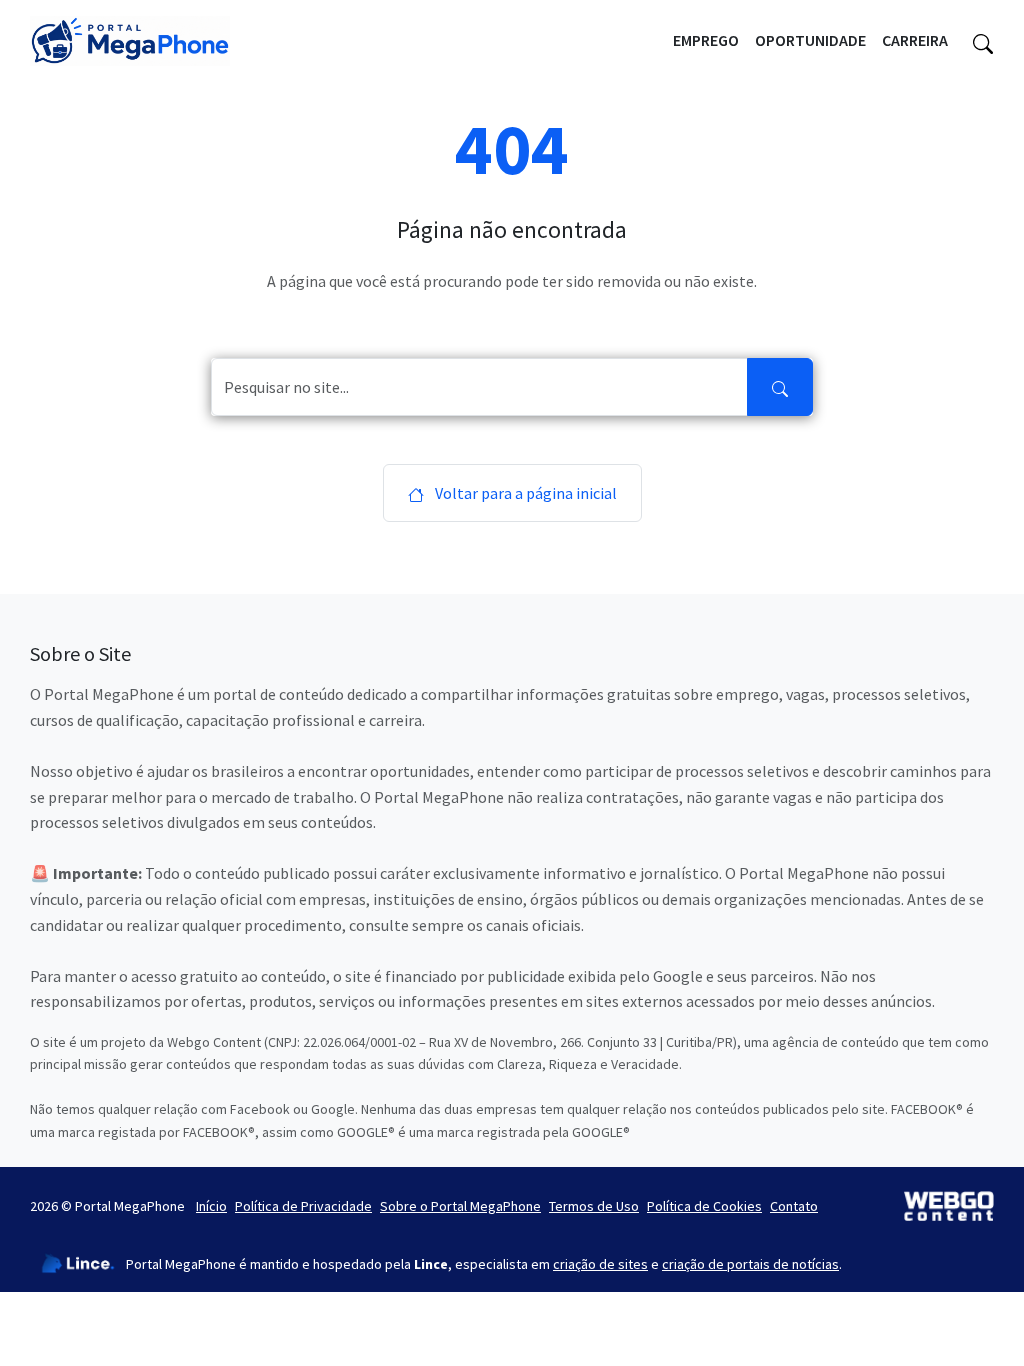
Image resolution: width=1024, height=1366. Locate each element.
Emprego (706, 40)
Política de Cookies (704, 1206)
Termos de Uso (594, 1206)
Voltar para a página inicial (524, 493)
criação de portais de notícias (750, 1264)
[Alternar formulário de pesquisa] (983, 41)
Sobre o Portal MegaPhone (460, 1206)
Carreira (915, 40)
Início (211, 1206)
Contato (794, 1206)
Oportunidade (810, 40)
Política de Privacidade (303, 1206)
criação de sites (600, 1264)
